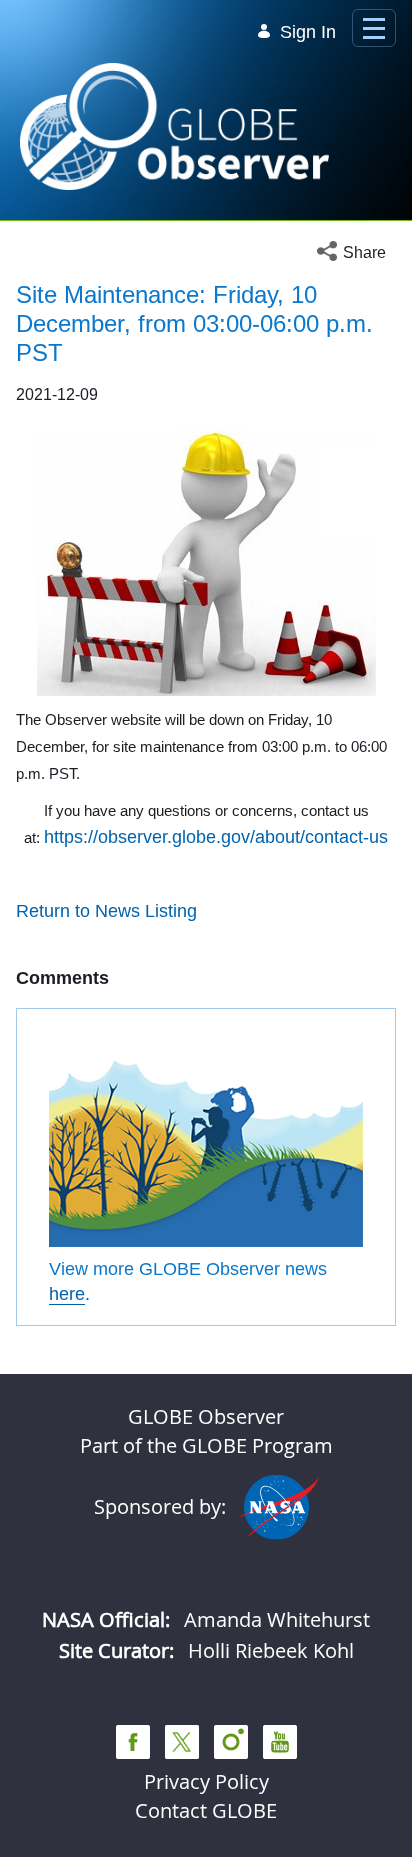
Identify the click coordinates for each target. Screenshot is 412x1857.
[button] (356, 253)
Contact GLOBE (206, 1810)
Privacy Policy (206, 1781)
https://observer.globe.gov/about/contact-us (216, 837)
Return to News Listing (106, 911)
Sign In (308, 32)
